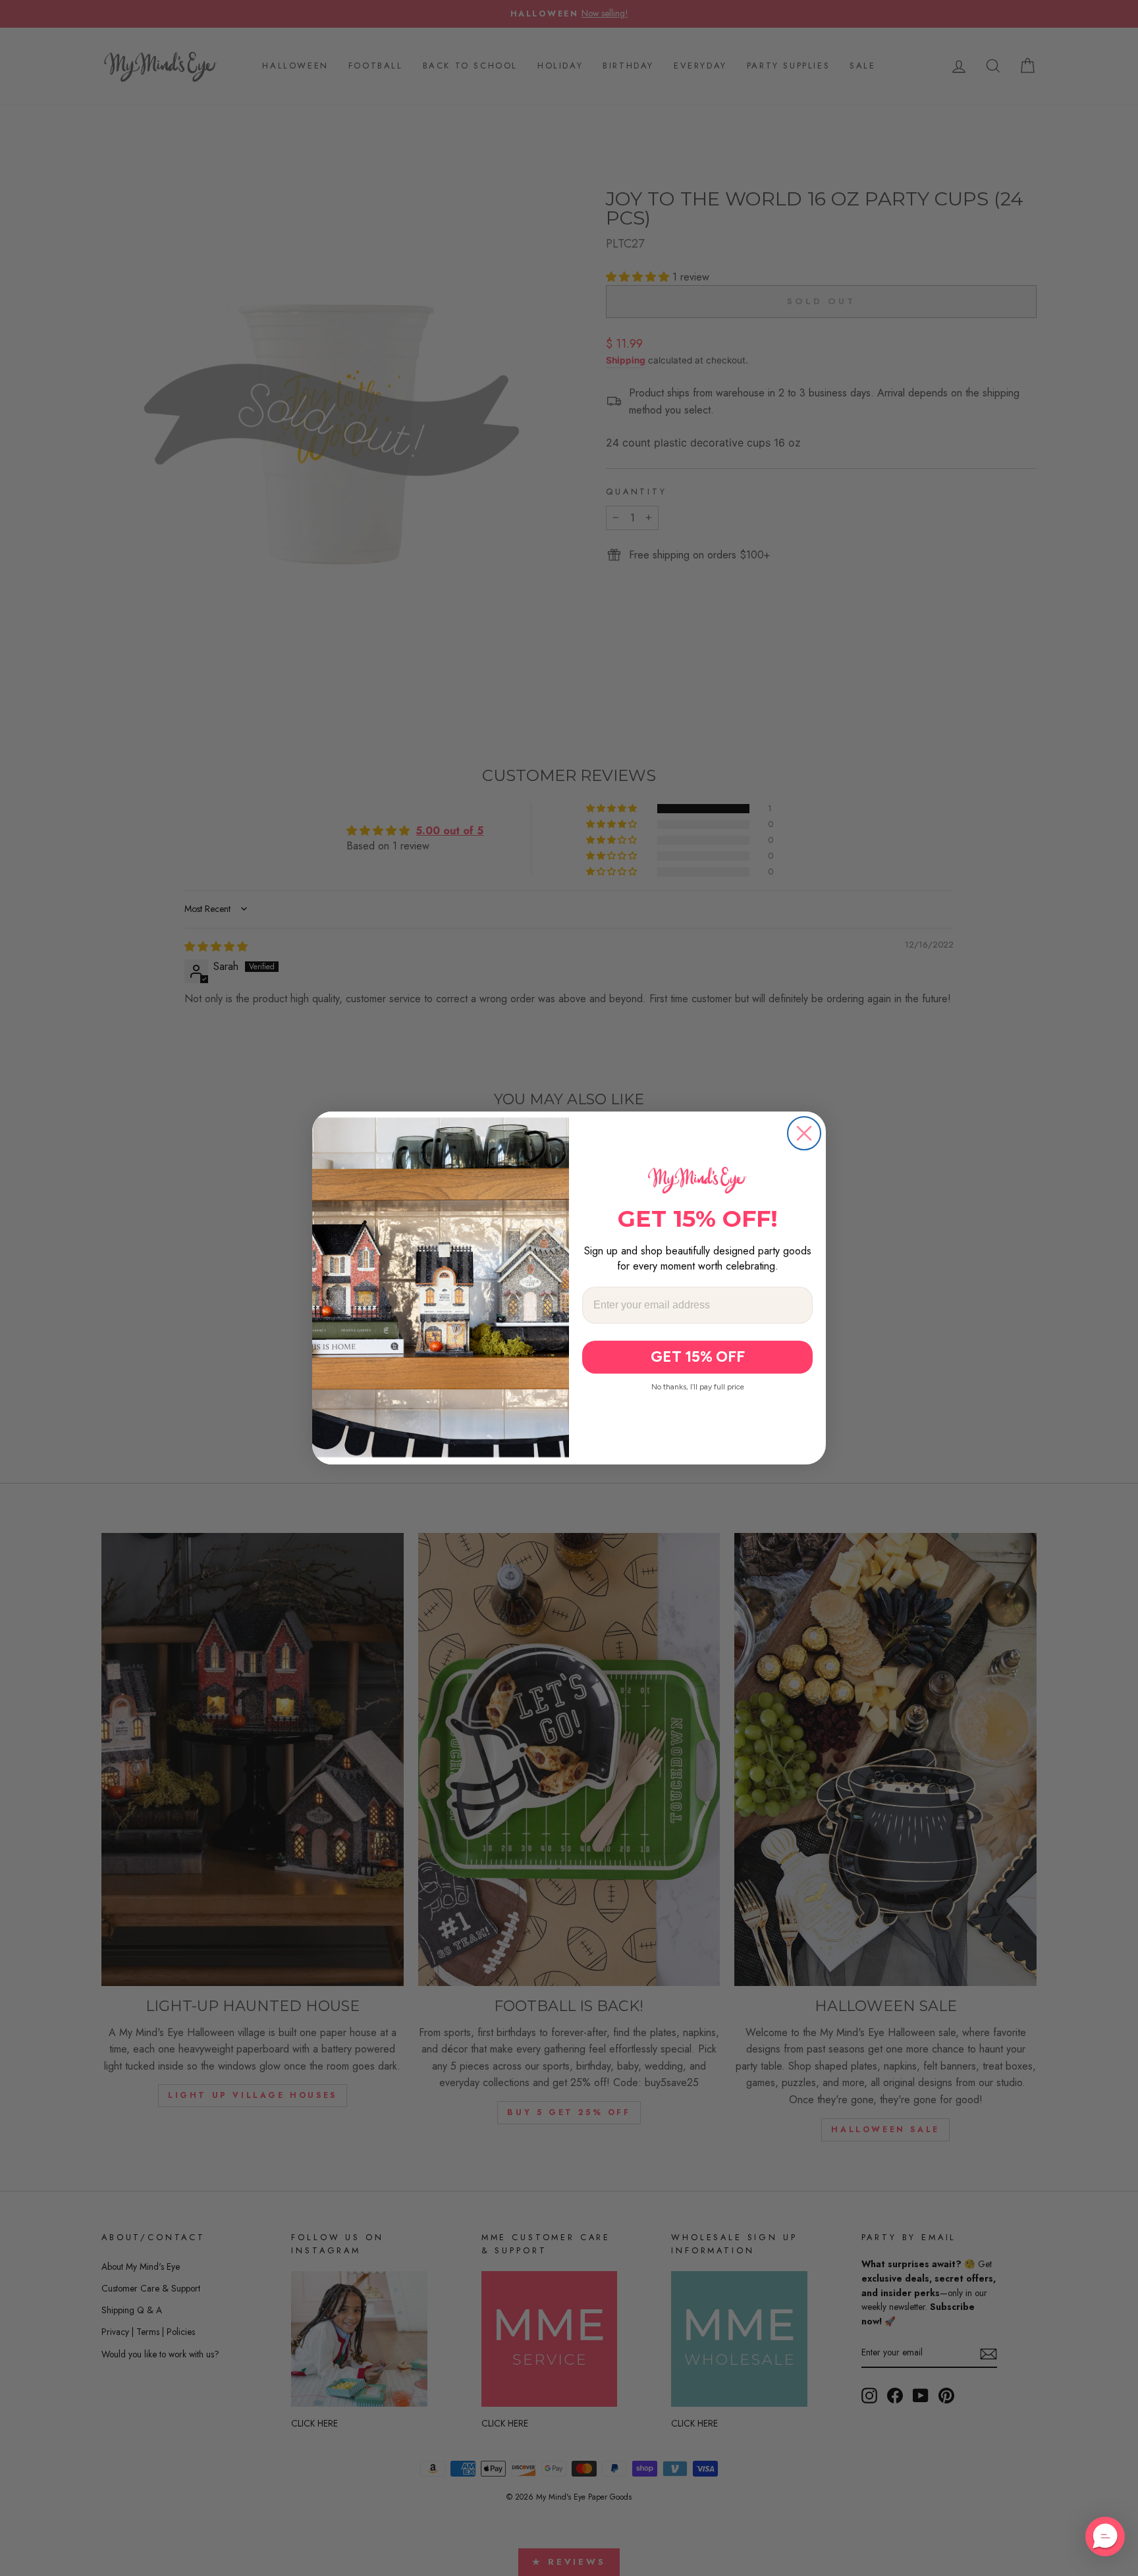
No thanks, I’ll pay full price (698, 1387)
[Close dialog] (804, 1133)
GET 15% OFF (698, 1356)
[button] (1105, 2536)
